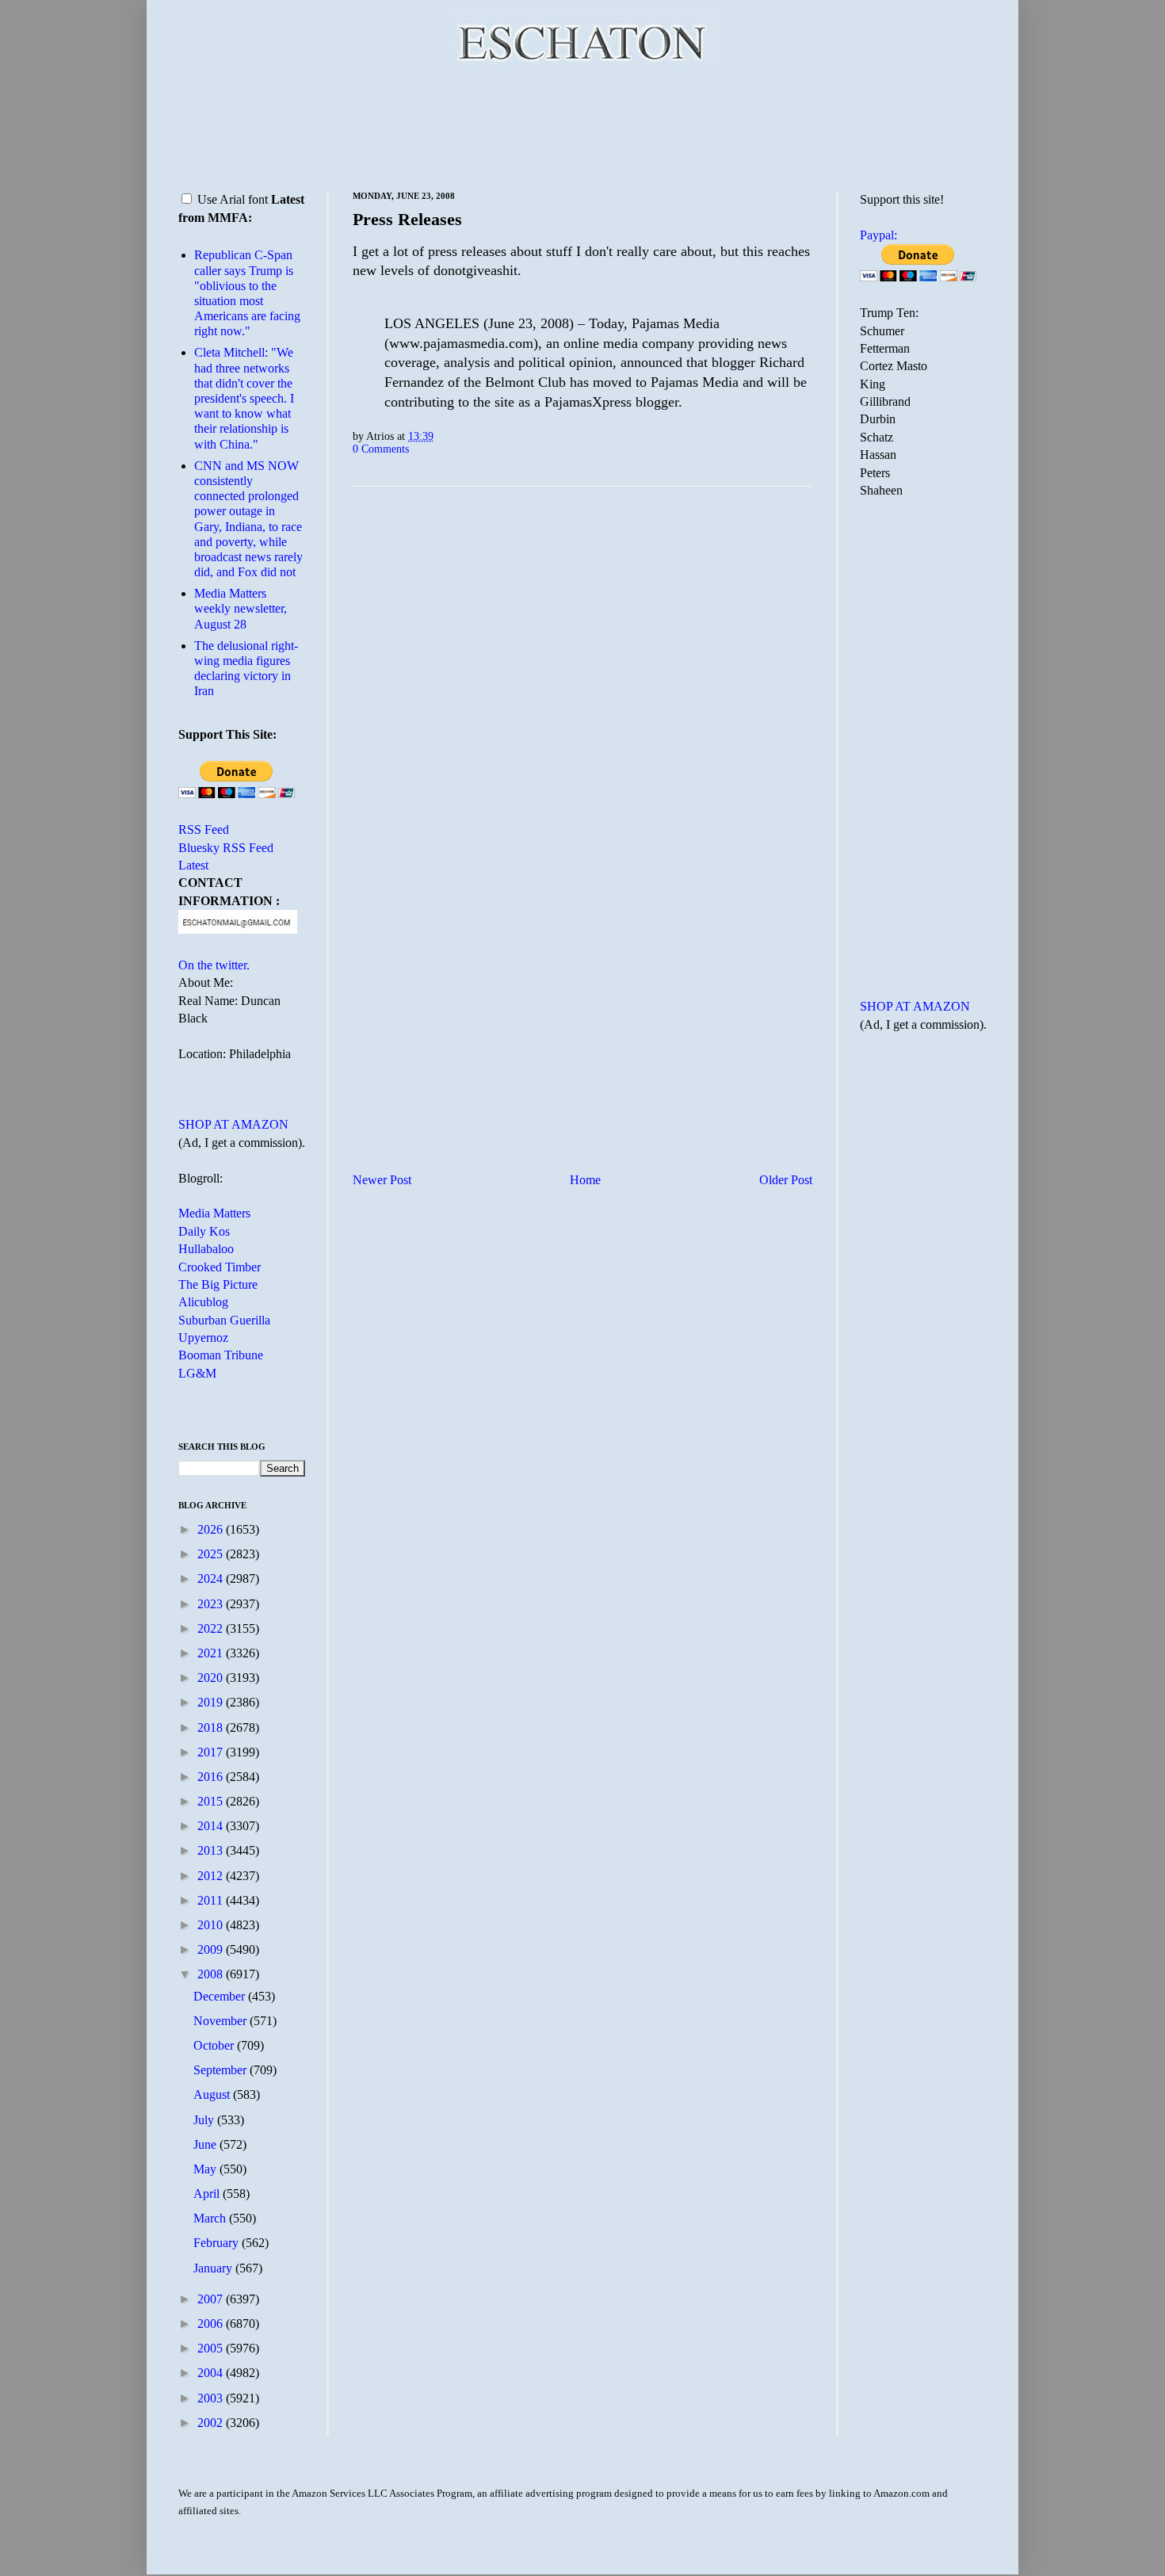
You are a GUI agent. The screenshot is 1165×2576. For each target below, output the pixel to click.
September (222, 2070)
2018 (212, 1728)
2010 (212, 1925)
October (215, 2045)
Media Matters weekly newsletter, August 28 (241, 608)
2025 (212, 1554)
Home (585, 1180)
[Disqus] (582, 696)
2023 (212, 1604)
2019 (212, 1702)
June (206, 2144)
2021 (212, 1653)
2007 (212, 2299)
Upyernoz (203, 1338)
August (213, 2094)
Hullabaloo (206, 1249)
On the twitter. (214, 965)
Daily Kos (204, 1231)
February (218, 2243)
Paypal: (879, 235)
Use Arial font (233, 199)
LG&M (197, 1373)
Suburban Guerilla (224, 1320)
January (214, 2268)
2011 (212, 1900)
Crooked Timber (220, 1267)
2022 (212, 1628)
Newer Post (382, 1180)
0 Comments (381, 449)
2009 (212, 1949)
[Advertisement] (582, 127)
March (211, 2218)
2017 (212, 1752)
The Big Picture (218, 1284)
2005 (212, 2348)
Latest (193, 865)
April (208, 2194)
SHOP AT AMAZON (233, 1124)
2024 (212, 1578)
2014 (212, 1826)
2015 (212, 1801)
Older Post (786, 1180)
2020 (212, 1678)
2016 (212, 1777)
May (206, 2169)
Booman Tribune (221, 1355)
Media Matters (214, 1213)
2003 (212, 2398)
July (205, 2120)
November (222, 2021)
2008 (212, 1974)
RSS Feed (204, 829)
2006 (212, 2324)
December (221, 1996)
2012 (212, 1876)
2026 (212, 1529)
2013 (212, 1850)
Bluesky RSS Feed (226, 848)
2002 (212, 2423)
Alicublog (203, 1302)
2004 (212, 2373)
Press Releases (407, 219)
